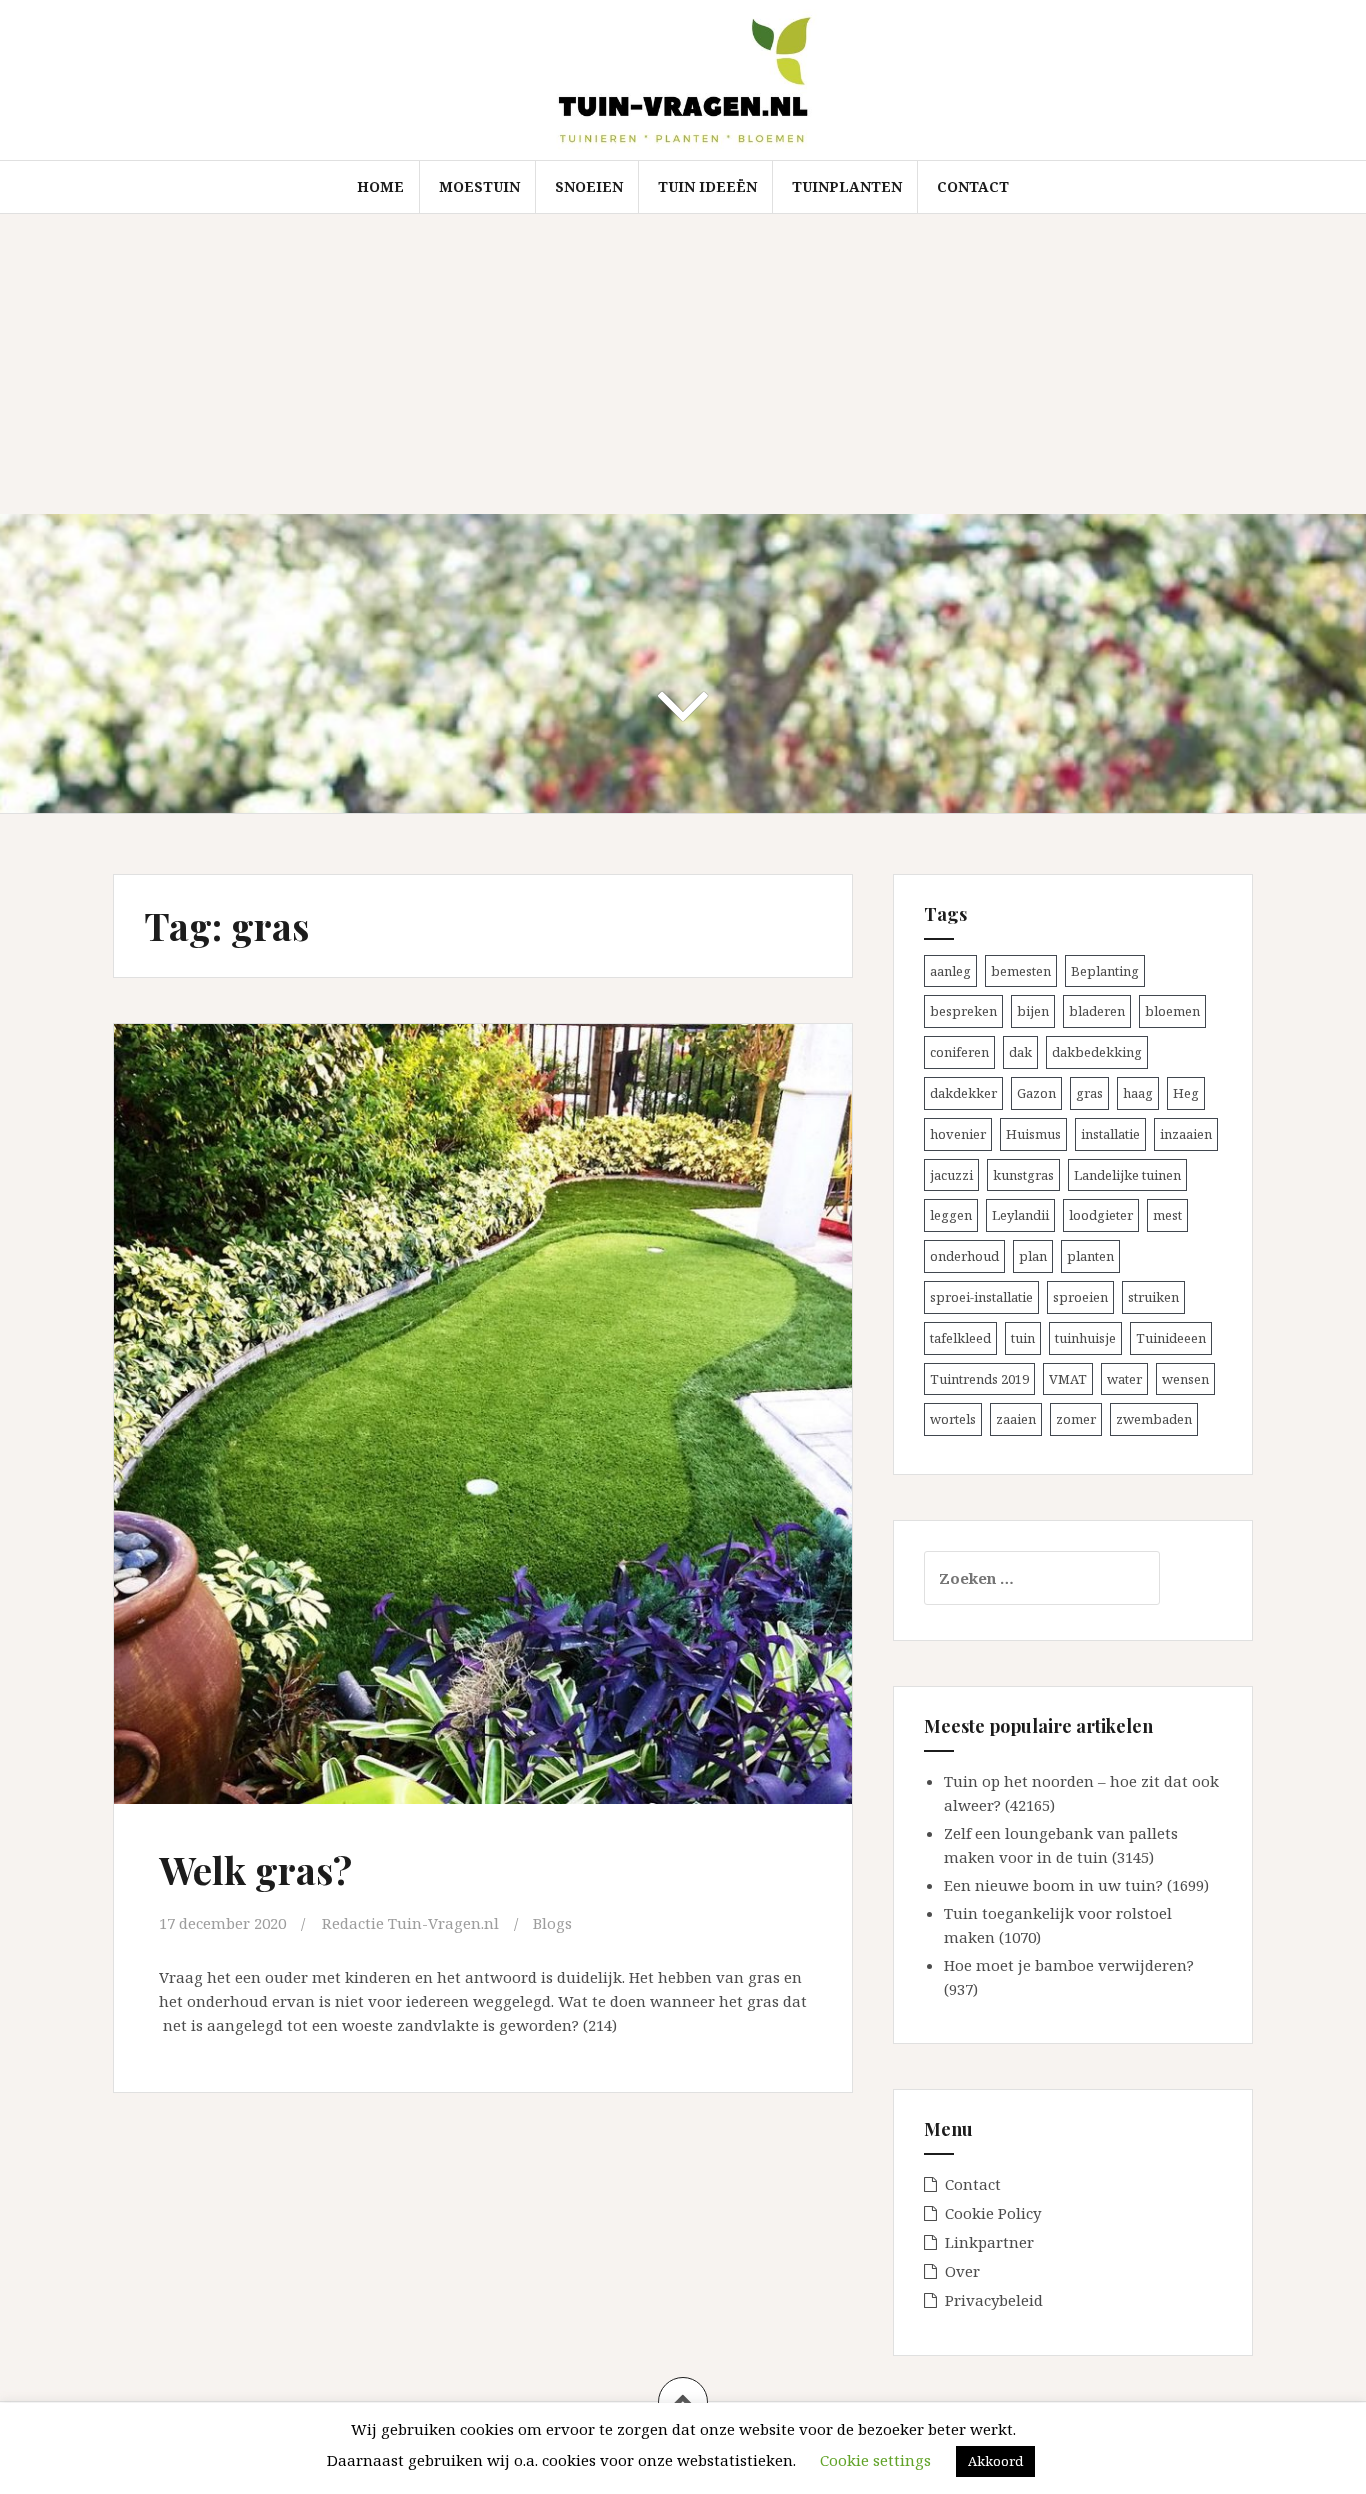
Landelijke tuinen (1127, 1175)
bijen (1033, 1011)
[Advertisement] (683, 364)
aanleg (950, 971)
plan (1033, 1256)
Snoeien (589, 186)
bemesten (1021, 971)
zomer (1076, 1419)
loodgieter (1101, 1215)
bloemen (1172, 1011)
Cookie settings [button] (875, 2460)
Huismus (1033, 1134)
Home (380, 186)
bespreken (963, 1011)
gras (1089, 1093)
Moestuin (479, 186)
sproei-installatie (981, 1297)
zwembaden (1154, 1419)
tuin (1023, 1338)
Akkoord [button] (995, 2461)
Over (962, 2271)
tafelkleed (960, 1338)
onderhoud (964, 1256)
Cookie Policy (993, 2213)
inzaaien (1186, 1134)
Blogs (552, 1923)
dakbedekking (1097, 1052)
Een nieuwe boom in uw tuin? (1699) (1076, 1885)
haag (1138, 1093)
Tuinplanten (847, 186)
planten (1090, 1256)
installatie (1110, 1134)
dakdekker (963, 1093)
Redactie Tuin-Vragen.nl (410, 1923)
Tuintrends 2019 (979, 1379)
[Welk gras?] (481, 1396)
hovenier (958, 1134)
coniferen (959, 1052)
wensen (1185, 1379)
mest (1167, 1215)
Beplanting (1105, 971)
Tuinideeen (1171, 1338)
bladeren (1097, 1011)
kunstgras (1023, 1175)
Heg (1186, 1093)
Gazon (1036, 1093)
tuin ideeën (707, 186)
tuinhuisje (1085, 1338)
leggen (951, 1215)
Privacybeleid (994, 2300)
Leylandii (1020, 1215)
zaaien (1016, 1419)
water (1124, 1379)
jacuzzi (951, 1175)
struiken (1153, 1297)
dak (1020, 1052)
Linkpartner (989, 2242)
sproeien (1080, 1297)
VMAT (1068, 1379)
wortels (953, 1419)
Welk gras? (255, 1869)
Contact (973, 186)
